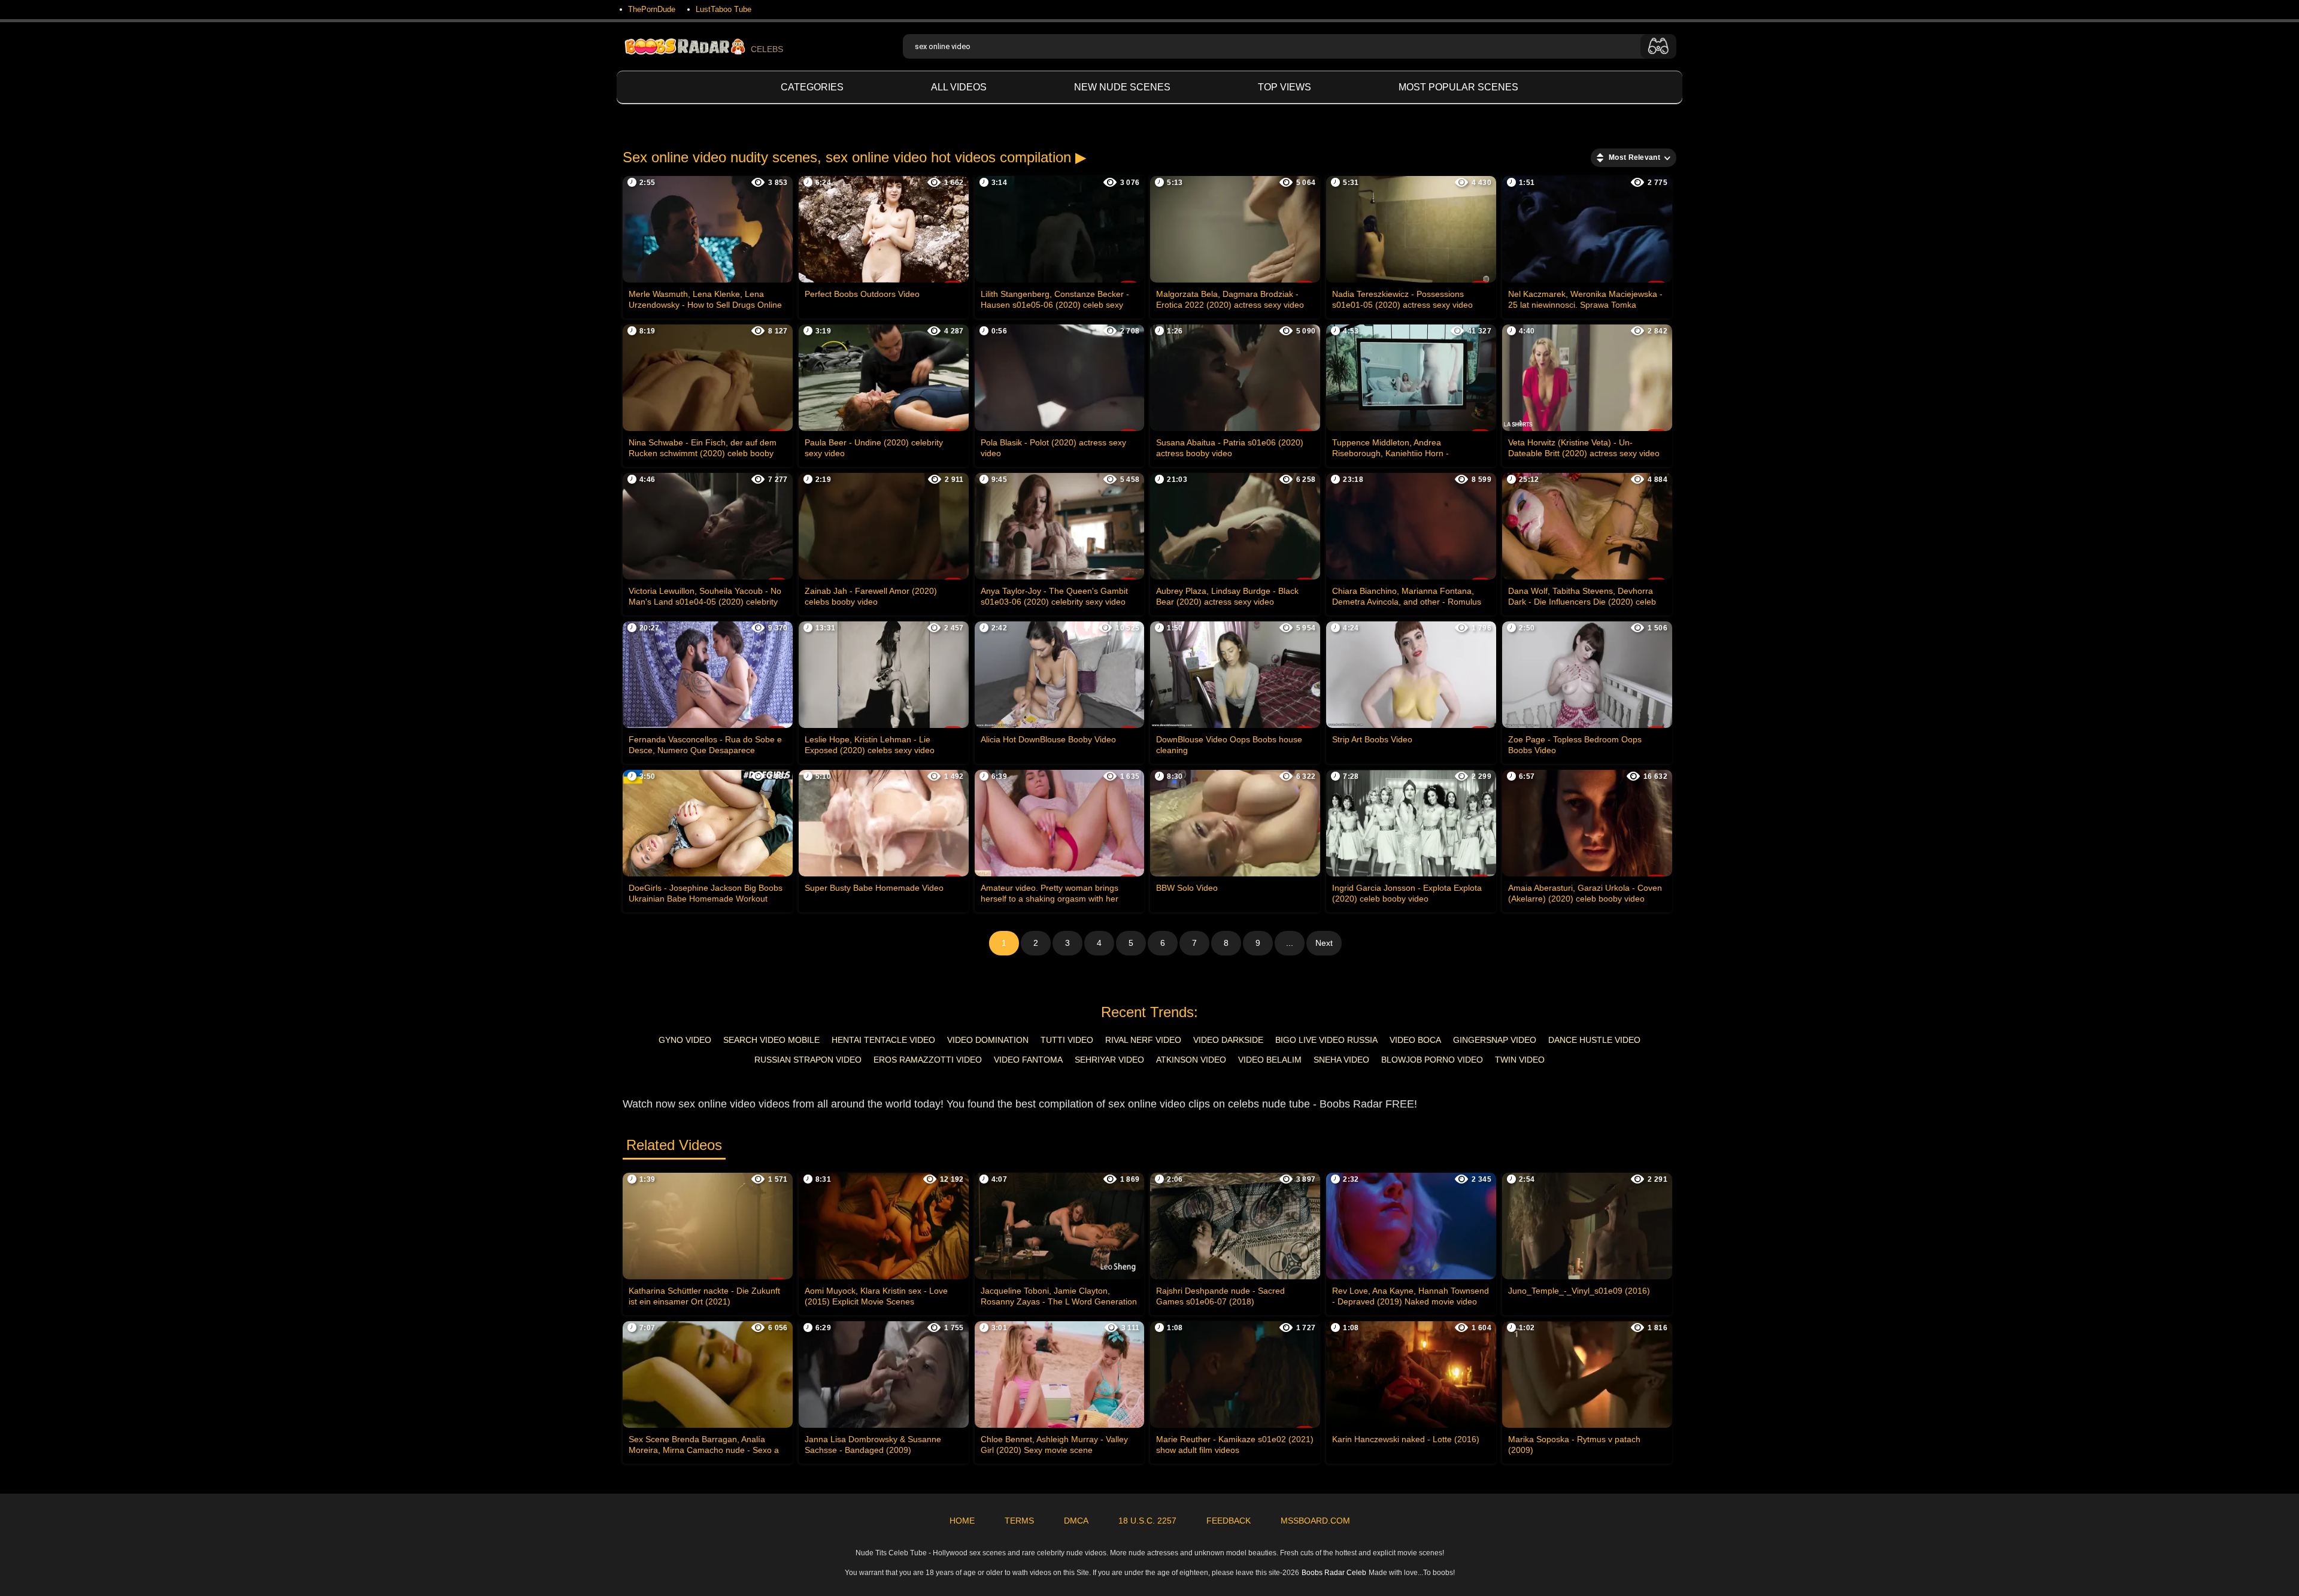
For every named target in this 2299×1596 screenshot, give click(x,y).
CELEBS (767, 49)
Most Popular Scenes (1458, 87)
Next (1324, 943)
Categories (812, 87)
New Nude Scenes (1122, 87)
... (1290, 943)
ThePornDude (652, 9)
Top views (1285, 87)
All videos (959, 87)
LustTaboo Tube (724, 9)
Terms (1019, 1521)
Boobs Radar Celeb (1334, 1573)
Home (962, 1521)
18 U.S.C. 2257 (1147, 1521)
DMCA (1076, 1521)
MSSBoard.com (1315, 1521)
